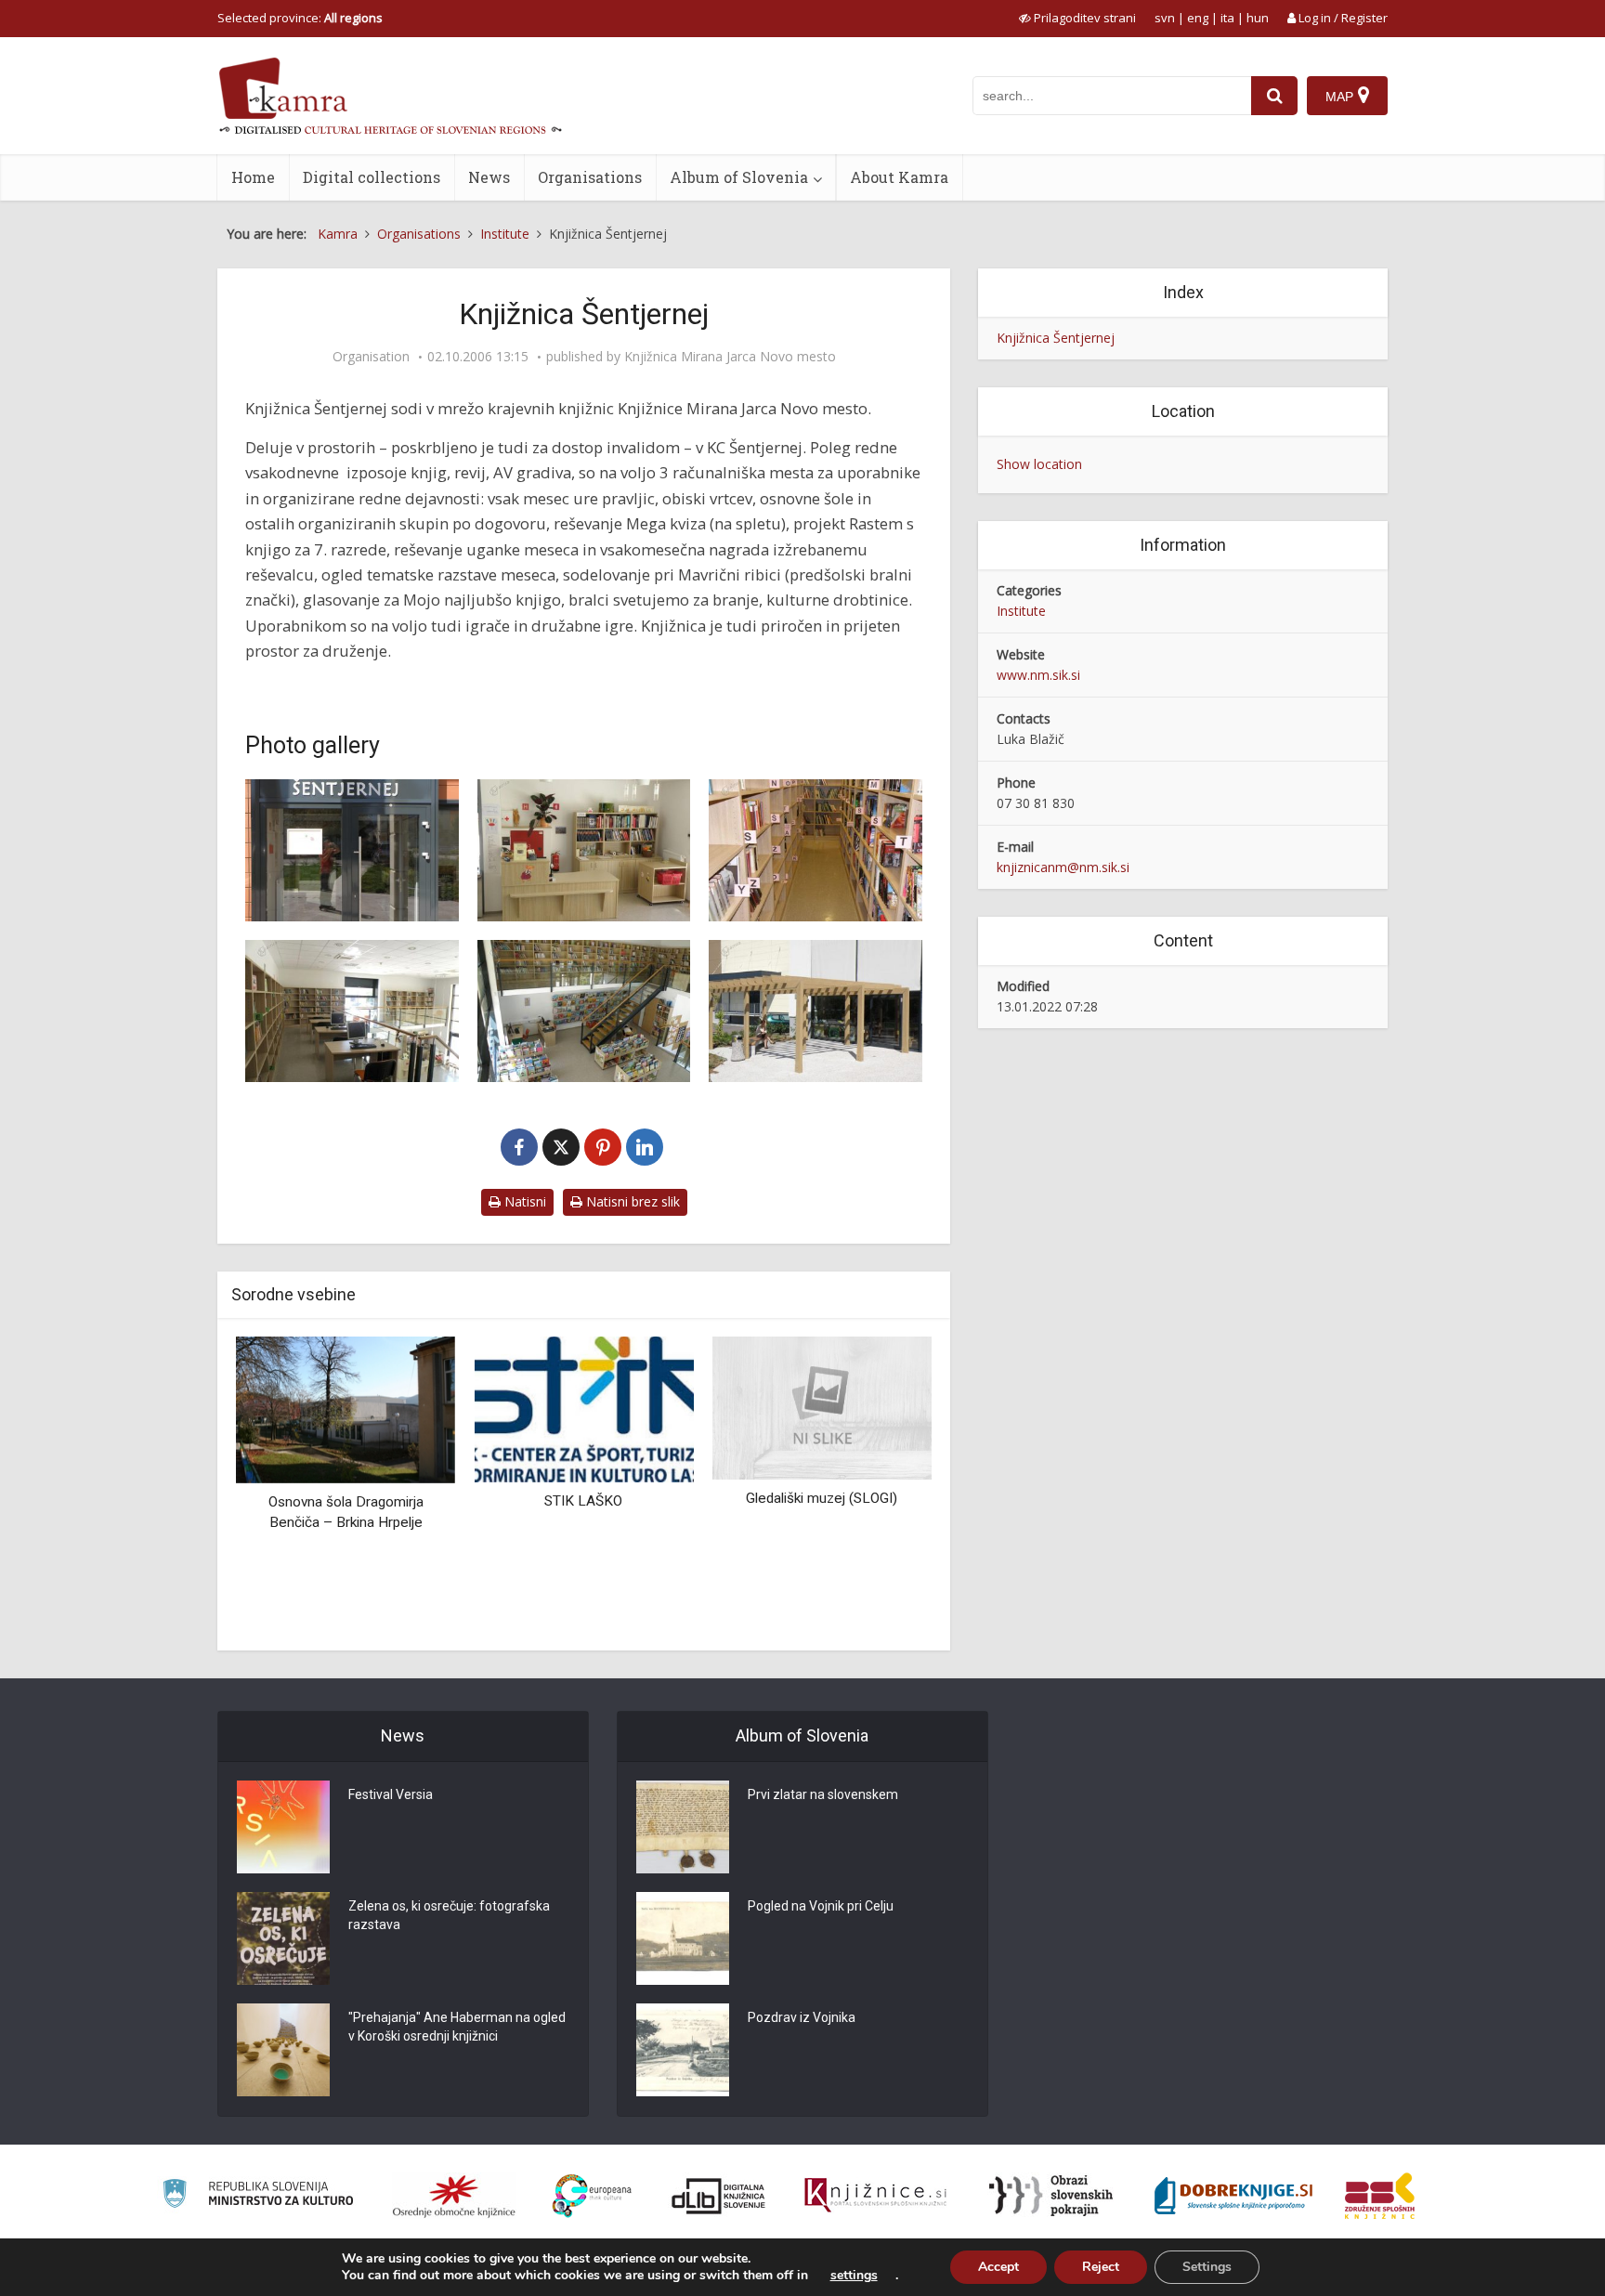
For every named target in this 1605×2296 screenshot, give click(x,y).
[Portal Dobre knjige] (1233, 2196)
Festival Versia (391, 1794)
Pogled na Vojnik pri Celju (821, 1906)
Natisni (523, 1201)
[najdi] (1274, 96)
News (489, 177)
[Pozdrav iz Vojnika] (683, 2050)
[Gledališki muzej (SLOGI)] (822, 1407)
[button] (885, 1486)
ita (1227, 18)
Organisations (590, 177)
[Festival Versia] (283, 1827)
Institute (1021, 611)
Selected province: (300, 18)
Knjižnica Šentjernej (1056, 338)
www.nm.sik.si (1038, 675)
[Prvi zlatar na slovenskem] (683, 1827)
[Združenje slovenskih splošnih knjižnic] (875, 2196)
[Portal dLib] (719, 2196)
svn (1165, 18)
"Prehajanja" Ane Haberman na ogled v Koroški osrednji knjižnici (457, 2027)
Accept (998, 2267)
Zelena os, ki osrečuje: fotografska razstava (449, 1915)
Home (253, 177)
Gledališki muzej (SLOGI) (822, 1498)
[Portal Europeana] (592, 2196)
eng (1198, 18)
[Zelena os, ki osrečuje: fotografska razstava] (283, 1938)
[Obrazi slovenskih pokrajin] (1051, 2196)
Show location (1039, 464)
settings (854, 2276)
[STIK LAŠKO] (583, 1408)
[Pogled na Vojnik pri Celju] (683, 1938)
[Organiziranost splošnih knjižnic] (454, 2196)
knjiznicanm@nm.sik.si (1063, 867)
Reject (1101, 2267)
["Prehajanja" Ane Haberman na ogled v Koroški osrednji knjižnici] (283, 2050)
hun (1258, 18)
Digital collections (372, 177)
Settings (1207, 2267)
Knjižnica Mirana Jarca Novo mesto (730, 357)
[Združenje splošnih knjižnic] (1380, 2196)
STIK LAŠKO (583, 1501)
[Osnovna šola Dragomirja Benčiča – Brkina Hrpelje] (346, 1409)
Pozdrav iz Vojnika (802, 2017)
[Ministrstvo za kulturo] (258, 2196)
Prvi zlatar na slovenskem (823, 1794)
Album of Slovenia (739, 177)
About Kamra (899, 177)
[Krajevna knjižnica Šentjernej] (352, 850)
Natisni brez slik (631, 1201)
